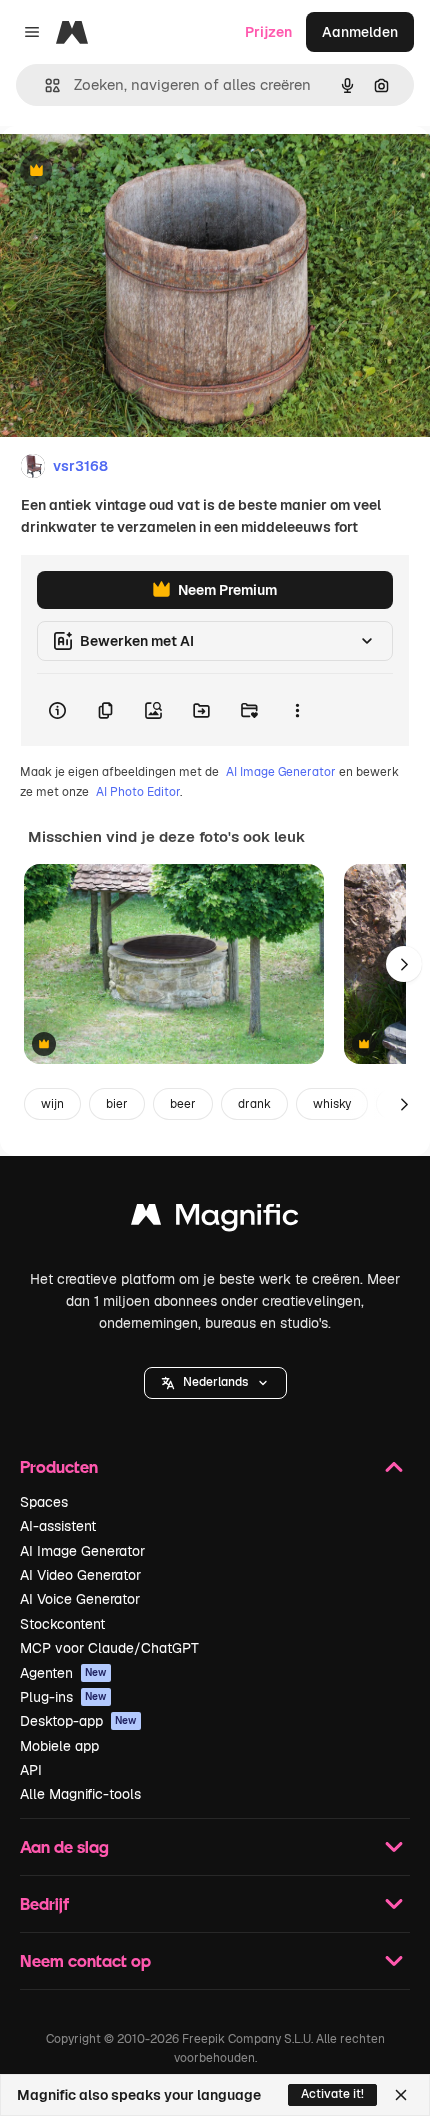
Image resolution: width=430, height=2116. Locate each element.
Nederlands (215, 1382)
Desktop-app (78, 1721)
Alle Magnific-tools (80, 1794)
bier (117, 1104)
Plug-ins (63, 1697)
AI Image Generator (281, 772)
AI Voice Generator (80, 1599)
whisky (332, 1104)
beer (183, 1104)
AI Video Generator (80, 1575)
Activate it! (332, 2094)
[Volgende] (404, 964)
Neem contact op (85, 1960)
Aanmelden (360, 32)
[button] (215, 1383)
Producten (59, 1466)
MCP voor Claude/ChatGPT (109, 1648)
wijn (52, 1104)
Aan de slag (64, 1846)
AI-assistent (58, 1526)
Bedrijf (44, 1903)
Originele (131, 171)
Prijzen (268, 32)
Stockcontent (62, 1624)
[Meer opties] (297, 710)
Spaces (44, 1502)
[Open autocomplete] (44, 85)
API (31, 1770)
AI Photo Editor (138, 792)
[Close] (401, 2095)
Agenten (63, 1673)
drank (254, 1104)
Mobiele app (59, 1746)
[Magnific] (215, 1219)
